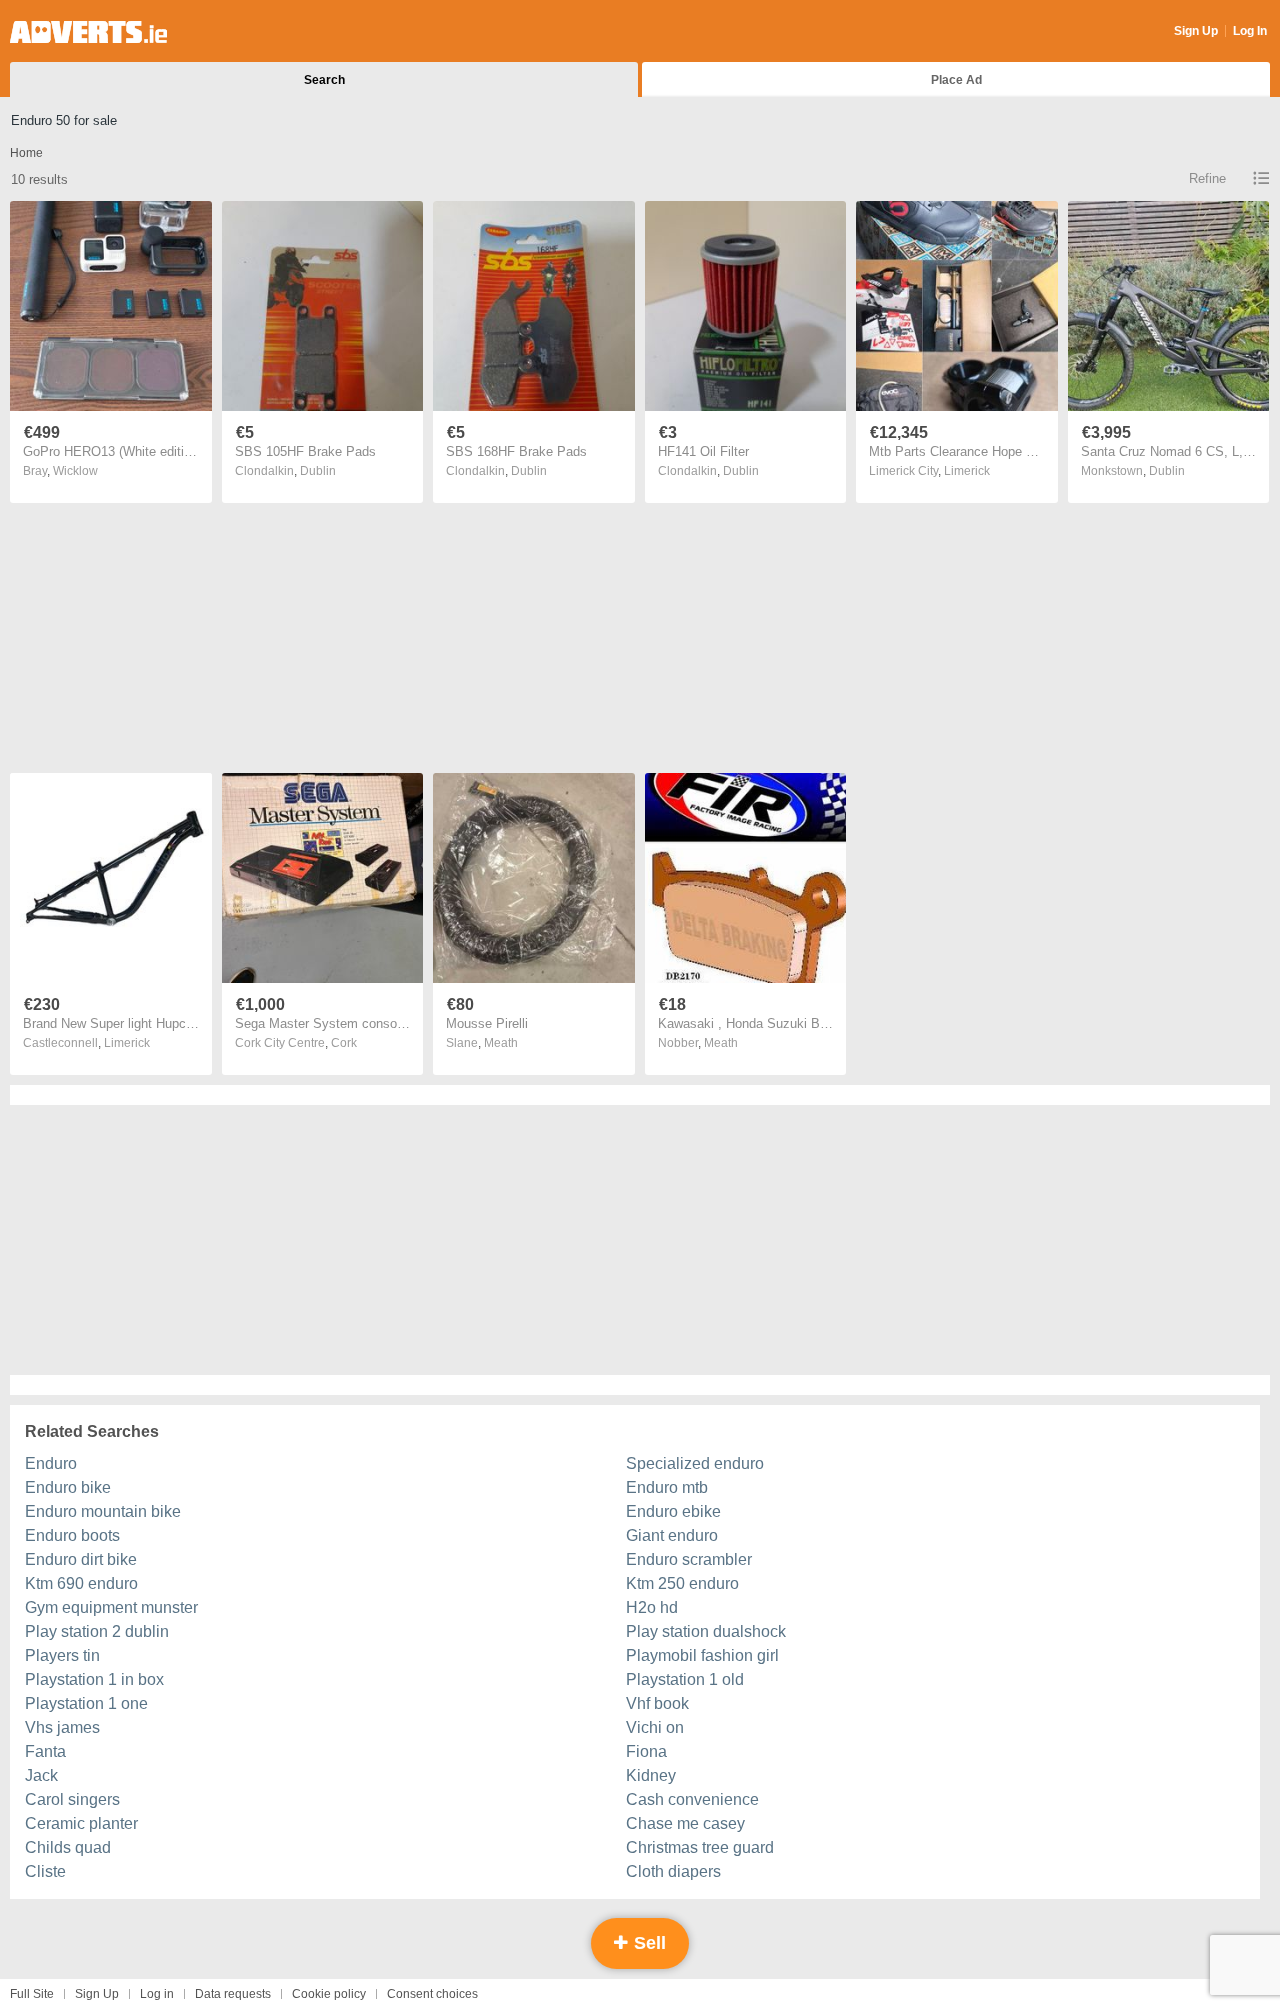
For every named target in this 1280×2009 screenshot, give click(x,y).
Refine (1207, 178)
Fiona (646, 1751)
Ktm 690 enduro (81, 1583)
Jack (41, 1775)
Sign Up (1196, 31)
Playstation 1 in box (94, 1679)
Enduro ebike (673, 1511)
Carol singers (72, 1799)
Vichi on (655, 1727)
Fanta (45, 1751)
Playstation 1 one (86, 1703)
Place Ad (956, 80)
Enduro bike (68, 1487)
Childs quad (68, 1847)
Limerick (967, 471)
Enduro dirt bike (81, 1559)
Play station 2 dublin (97, 1631)
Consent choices (432, 1994)
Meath (501, 1043)
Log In (1250, 31)
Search (324, 80)
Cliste (45, 1871)
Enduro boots (72, 1535)
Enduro (51, 1463)
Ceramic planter (81, 1823)
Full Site (32, 1994)
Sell (647, 1943)
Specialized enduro (695, 1463)
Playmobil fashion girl (702, 1655)
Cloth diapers (673, 1871)
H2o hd (652, 1607)
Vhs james (62, 1727)
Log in (157, 1994)
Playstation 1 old (685, 1679)
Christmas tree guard (700, 1847)
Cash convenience (692, 1799)
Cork (344, 1043)
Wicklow (75, 471)
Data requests (233, 1994)
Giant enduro (672, 1535)
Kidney (651, 1775)
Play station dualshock (706, 1631)
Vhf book (657, 1703)
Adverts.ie (88, 32)
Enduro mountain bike (103, 1511)
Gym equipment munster (111, 1607)
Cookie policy (329, 1994)
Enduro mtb (667, 1487)
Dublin (318, 471)
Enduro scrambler (689, 1559)
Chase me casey (685, 1823)
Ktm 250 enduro (682, 1583)
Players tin (62, 1655)
